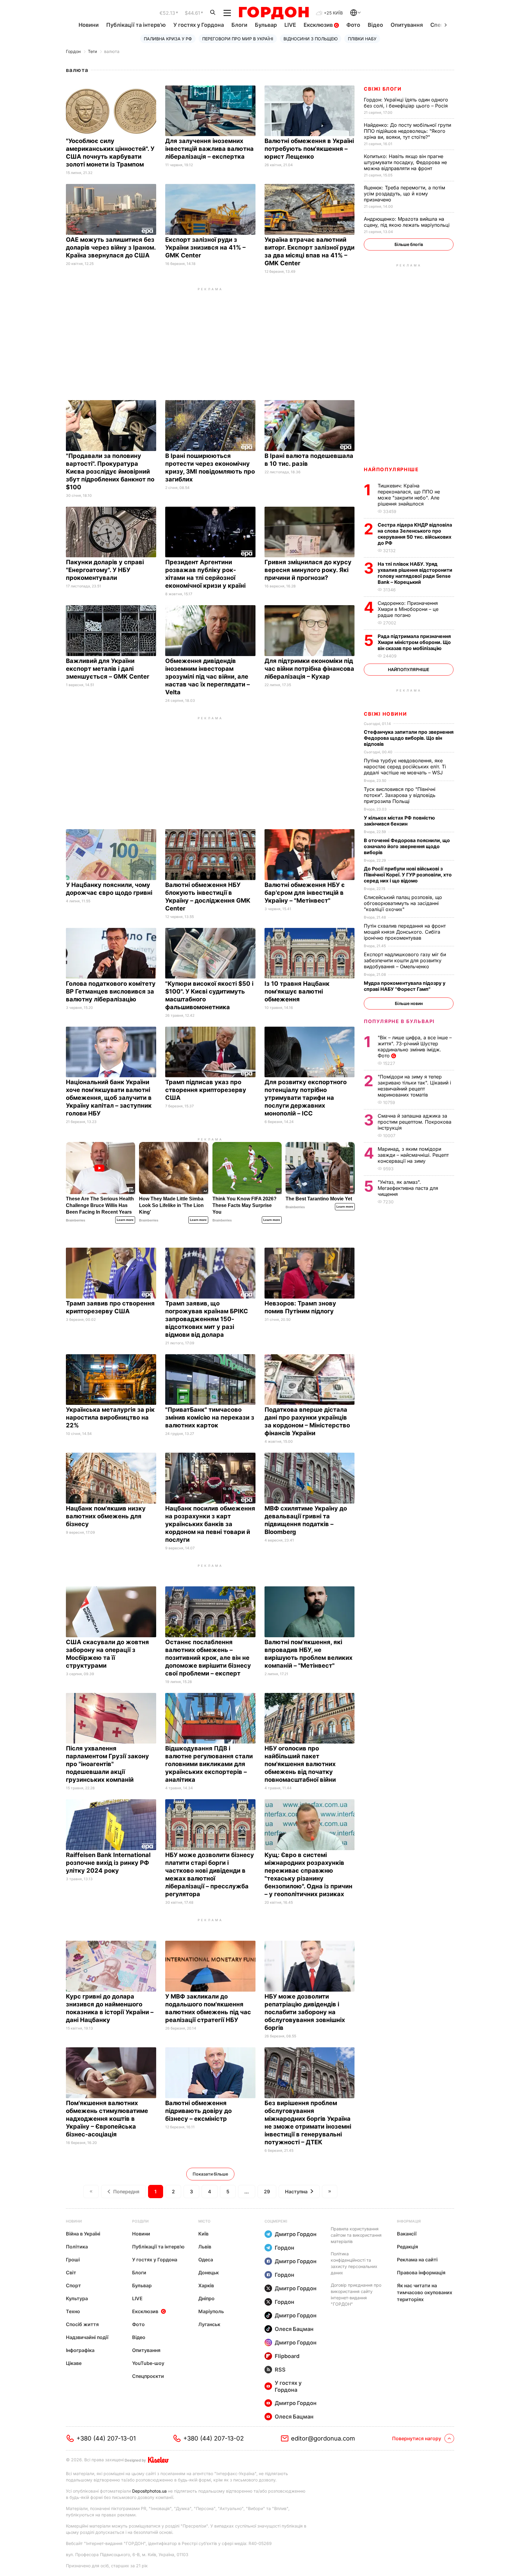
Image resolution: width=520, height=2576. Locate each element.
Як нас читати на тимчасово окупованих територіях (425, 2292)
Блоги (239, 25)
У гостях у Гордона (199, 25)
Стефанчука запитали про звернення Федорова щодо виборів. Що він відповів (409, 738)
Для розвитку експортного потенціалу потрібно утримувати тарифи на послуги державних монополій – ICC (306, 1098)
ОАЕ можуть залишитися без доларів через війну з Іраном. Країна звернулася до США (111, 247)
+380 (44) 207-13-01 (106, 2438)
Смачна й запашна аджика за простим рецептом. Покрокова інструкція (415, 1122)
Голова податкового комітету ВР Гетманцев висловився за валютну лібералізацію (111, 991)
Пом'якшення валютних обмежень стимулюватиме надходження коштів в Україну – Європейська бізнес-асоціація (107, 2119)
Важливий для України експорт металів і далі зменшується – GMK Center (108, 669)
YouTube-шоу (148, 2363)
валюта (112, 51)
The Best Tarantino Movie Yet (319, 1199)
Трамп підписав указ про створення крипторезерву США (206, 1090)
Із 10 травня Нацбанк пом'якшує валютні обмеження (297, 991)
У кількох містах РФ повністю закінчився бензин (399, 821)
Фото (353, 25)
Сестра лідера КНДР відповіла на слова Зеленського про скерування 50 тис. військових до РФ (415, 534)
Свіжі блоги (383, 89)
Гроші (73, 2260)
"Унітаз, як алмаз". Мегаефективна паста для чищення (408, 1188)
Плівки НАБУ (362, 39)
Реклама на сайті (417, 2260)
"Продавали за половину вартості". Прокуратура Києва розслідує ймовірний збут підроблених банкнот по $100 (110, 471)
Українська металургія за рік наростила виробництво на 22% (110, 1417)
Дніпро (206, 2298)
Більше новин (409, 1003)
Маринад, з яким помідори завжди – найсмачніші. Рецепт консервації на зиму (413, 1155)
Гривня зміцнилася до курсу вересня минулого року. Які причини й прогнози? (308, 570)
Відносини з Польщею (311, 39)
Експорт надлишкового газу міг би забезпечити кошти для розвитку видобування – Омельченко (405, 960)
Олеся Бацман (294, 2329)
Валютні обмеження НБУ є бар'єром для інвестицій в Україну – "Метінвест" (305, 893)
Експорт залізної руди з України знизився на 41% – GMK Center (205, 247)
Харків (206, 2285)
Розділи (140, 2221)
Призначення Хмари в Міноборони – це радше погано (408, 609)
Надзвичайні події (87, 2337)
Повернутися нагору (417, 2438)
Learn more (125, 1220)
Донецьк (209, 2273)
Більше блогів (409, 244)
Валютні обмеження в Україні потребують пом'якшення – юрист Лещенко (309, 149)
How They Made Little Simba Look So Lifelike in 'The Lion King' (171, 1205)
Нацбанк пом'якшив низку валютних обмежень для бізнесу (106, 1516)
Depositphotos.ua (149, 2491)
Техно (73, 2311)
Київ (203, 2234)
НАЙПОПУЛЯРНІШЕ (391, 469)
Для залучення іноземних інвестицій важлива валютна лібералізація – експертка (209, 149)
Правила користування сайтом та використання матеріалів (356, 2235)
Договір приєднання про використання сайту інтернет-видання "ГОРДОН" (356, 2294)
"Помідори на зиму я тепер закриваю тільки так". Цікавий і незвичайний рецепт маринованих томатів (414, 1086)
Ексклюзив (319, 25)
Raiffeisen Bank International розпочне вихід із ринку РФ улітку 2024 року (108, 1863)
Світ (71, 2273)
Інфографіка (80, 2350)
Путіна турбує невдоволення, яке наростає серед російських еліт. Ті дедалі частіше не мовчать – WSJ (405, 767)
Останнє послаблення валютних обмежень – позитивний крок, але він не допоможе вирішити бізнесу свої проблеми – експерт (208, 1658)
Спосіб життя (82, 2324)
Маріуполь (211, 2311)
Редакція (407, 2247)
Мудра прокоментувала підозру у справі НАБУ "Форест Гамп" (405, 986)
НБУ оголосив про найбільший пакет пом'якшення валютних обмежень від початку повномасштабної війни (301, 1764)
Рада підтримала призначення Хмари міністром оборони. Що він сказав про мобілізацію (414, 642)
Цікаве (74, 2363)
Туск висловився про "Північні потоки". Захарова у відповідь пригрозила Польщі (400, 795)
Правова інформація (421, 2273)
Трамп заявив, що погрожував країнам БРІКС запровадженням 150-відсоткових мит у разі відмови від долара (207, 1319)
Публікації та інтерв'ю (136, 25)
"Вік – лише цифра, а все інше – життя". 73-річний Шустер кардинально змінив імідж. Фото (415, 1047)
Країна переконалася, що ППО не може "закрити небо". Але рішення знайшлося (409, 495)
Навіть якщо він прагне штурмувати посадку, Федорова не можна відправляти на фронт (405, 162)
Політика (77, 2247)
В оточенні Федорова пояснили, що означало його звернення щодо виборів (407, 846)
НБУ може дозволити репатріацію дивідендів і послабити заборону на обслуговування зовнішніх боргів (305, 2012)
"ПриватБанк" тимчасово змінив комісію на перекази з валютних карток (210, 1417)
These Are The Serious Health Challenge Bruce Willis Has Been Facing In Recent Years (100, 1205)
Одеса (206, 2260)
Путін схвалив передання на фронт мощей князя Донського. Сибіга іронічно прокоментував (405, 932)
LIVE (290, 25)
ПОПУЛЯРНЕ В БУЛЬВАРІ (399, 1021)
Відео (375, 25)
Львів (205, 2247)
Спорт (73, 2285)
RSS (280, 2370)
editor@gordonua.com (323, 2438)
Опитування (407, 25)
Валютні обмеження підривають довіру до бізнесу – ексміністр (198, 2111)
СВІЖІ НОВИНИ (385, 714)
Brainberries (76, 1220)
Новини (89, 25)
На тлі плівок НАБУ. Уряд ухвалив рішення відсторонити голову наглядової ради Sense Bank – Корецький (415, 573)
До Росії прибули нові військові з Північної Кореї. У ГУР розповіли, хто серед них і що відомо (408, 875)
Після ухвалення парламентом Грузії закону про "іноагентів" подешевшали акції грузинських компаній (107, 1764)
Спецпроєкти (148, 2376)
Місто (204, 2221)
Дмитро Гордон (296, 2234)
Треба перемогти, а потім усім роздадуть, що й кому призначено (404, 194)
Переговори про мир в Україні (238, 39)
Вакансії (407, 2234)
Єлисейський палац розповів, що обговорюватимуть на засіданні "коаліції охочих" (403, 903)
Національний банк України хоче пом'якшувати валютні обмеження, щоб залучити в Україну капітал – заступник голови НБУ (109, 1098)
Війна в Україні (83, 2234)
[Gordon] (274, 13)
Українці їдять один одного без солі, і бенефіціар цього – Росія (407, 103)
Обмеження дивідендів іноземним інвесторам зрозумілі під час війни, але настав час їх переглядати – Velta (207, 677)
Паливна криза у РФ (168, 39)
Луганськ (209, 2324)
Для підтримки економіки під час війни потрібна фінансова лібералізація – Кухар (309, 669)
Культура (77, 2298)
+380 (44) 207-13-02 (214, 2438)
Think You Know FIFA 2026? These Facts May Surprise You (245, 1205)
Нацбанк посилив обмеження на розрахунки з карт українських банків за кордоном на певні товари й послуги (210, 1524)
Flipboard (287, 2356)
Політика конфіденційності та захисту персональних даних (354, 2263)
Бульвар (266, 25)
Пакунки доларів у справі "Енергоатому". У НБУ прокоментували (105, 570)
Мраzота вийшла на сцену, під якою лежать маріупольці (407, 222)
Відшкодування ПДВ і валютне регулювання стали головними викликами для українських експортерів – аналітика (209, 1764)
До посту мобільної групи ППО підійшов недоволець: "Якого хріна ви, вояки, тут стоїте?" (407, 131)
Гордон (73, 51)
